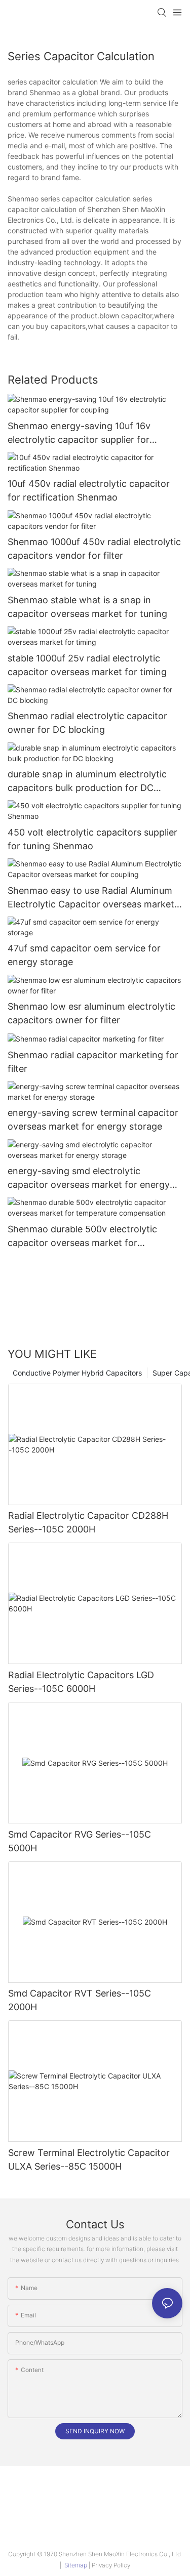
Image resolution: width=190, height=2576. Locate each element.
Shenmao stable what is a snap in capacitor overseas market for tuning (87, 607)
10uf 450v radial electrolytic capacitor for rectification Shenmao (89, 490)
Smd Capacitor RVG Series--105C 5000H (80, 1841)
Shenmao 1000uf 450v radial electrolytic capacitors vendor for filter (94, 549)
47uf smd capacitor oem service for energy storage (84, 955)
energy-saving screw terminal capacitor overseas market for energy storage (93, 1119)
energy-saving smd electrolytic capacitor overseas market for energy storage (89, 1178)
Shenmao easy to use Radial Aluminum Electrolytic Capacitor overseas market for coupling (91, 898)
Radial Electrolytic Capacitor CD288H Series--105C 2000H (88, 1522)
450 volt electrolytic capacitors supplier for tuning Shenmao (92, 839)
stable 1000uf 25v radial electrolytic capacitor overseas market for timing (87, 665)
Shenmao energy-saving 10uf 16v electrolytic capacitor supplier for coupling (79, 433)
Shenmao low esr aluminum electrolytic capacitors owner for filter (91, 1013)
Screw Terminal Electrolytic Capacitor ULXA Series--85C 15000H (89, 2159)
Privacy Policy (111, 2565)
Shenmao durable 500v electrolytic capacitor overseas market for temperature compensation (82, 1237)
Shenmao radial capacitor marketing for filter (93, 1062)
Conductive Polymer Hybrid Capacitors (77, 1373)
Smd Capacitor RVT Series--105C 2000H (80, 2000)
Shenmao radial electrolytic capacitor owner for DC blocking (87, 723)
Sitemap (76, 2565)
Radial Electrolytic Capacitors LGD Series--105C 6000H (81, 1682)
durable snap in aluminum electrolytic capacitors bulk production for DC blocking (87, 782)
